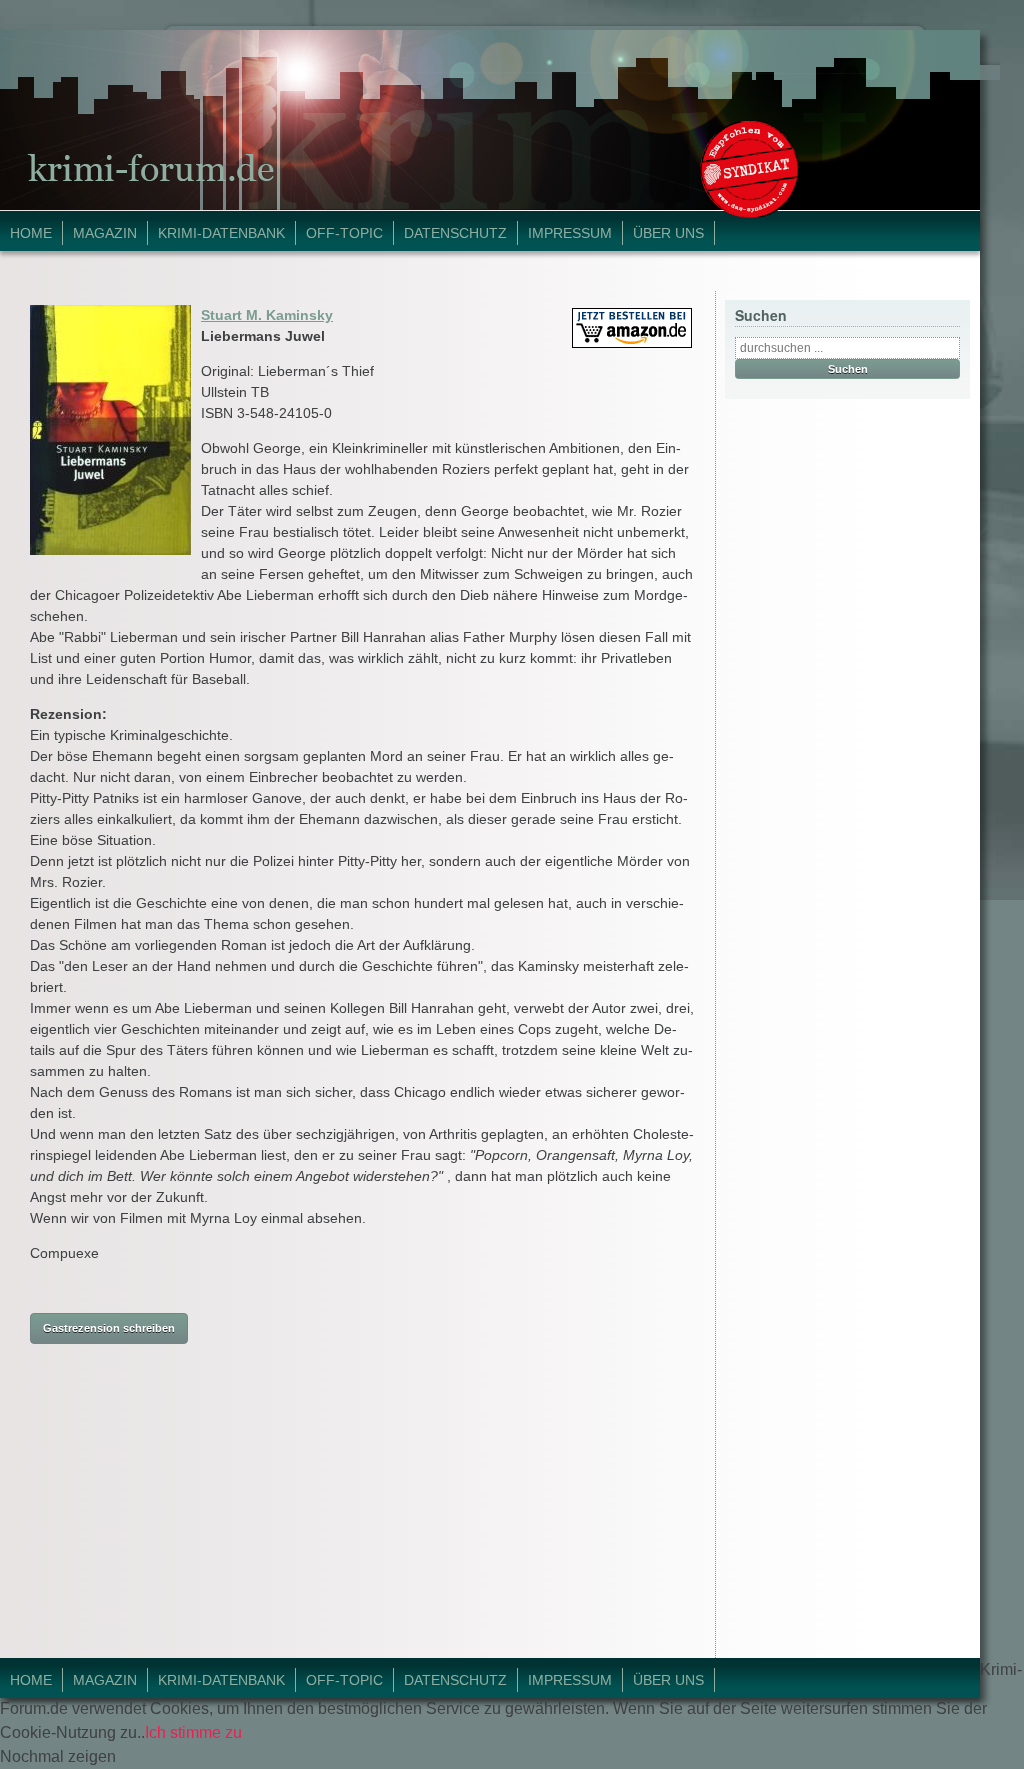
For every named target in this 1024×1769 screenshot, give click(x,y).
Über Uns (668, 233)
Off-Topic (344, 233)
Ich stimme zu (193, 1732)
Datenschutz (455, 233)
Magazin (105, 233)
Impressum (570, 233)
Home (31, 233)
